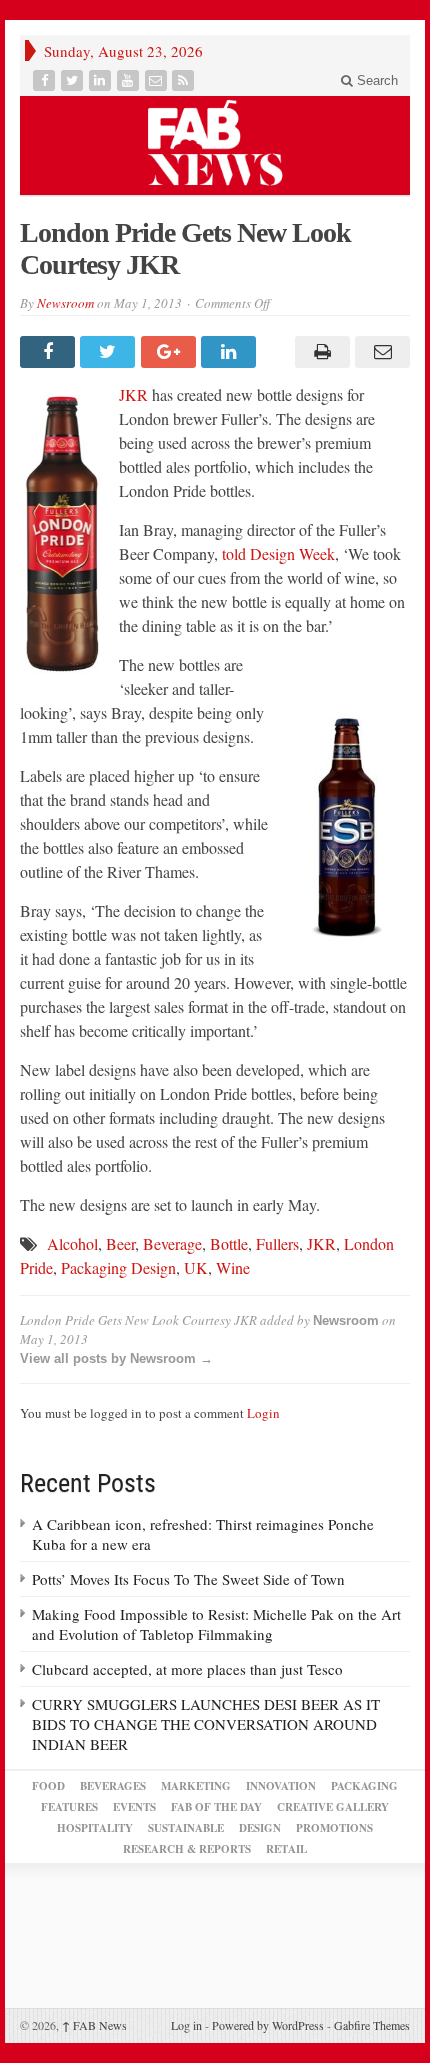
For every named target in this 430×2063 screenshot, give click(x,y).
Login (263, 1413)
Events (134, 1807)
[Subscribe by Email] (158, 80)
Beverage (172, 1243)
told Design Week (278, 553)
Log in (186, 2025)
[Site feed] (185, 80)
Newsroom (65, 303)
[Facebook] (46, 80)
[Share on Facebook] (50, 352)
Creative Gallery (333, 1807)
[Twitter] (74, 80)
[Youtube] (130, 80)
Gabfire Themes (372, 2025)
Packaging (364, 1786)
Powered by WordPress (268, 2025)
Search (375, 80)
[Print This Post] (319, 352)
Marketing (196, 1786)
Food (48, 1786)
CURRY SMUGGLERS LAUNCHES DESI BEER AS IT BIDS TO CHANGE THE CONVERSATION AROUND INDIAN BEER (206, 1724)
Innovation (281, 1786)
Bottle (229, 1243)
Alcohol (72, 1243)
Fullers (277, 1243)
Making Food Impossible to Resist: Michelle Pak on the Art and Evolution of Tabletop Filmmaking (216, 1624)
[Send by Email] (380, 352)
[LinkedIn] (102, 80)
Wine (233, 1267)
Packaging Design (118, 1267)
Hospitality (95, 1828)
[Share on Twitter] (110, 352)
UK (196, 1267)
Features (69, 1807)
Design (260, 1828)
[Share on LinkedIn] (231, 352)
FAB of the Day (216, 1807)
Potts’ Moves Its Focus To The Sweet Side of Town (188, 1579)
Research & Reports (187, 1849)
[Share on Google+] (171, 352)
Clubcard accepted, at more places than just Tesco (187, 1669)
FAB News (94, 2025)
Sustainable (186, 1828)
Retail (286, 1849)
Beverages (113, 1786)
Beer (120, 1243)
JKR (133, 394)
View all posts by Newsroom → (116, 1358)
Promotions (334, 1828)
